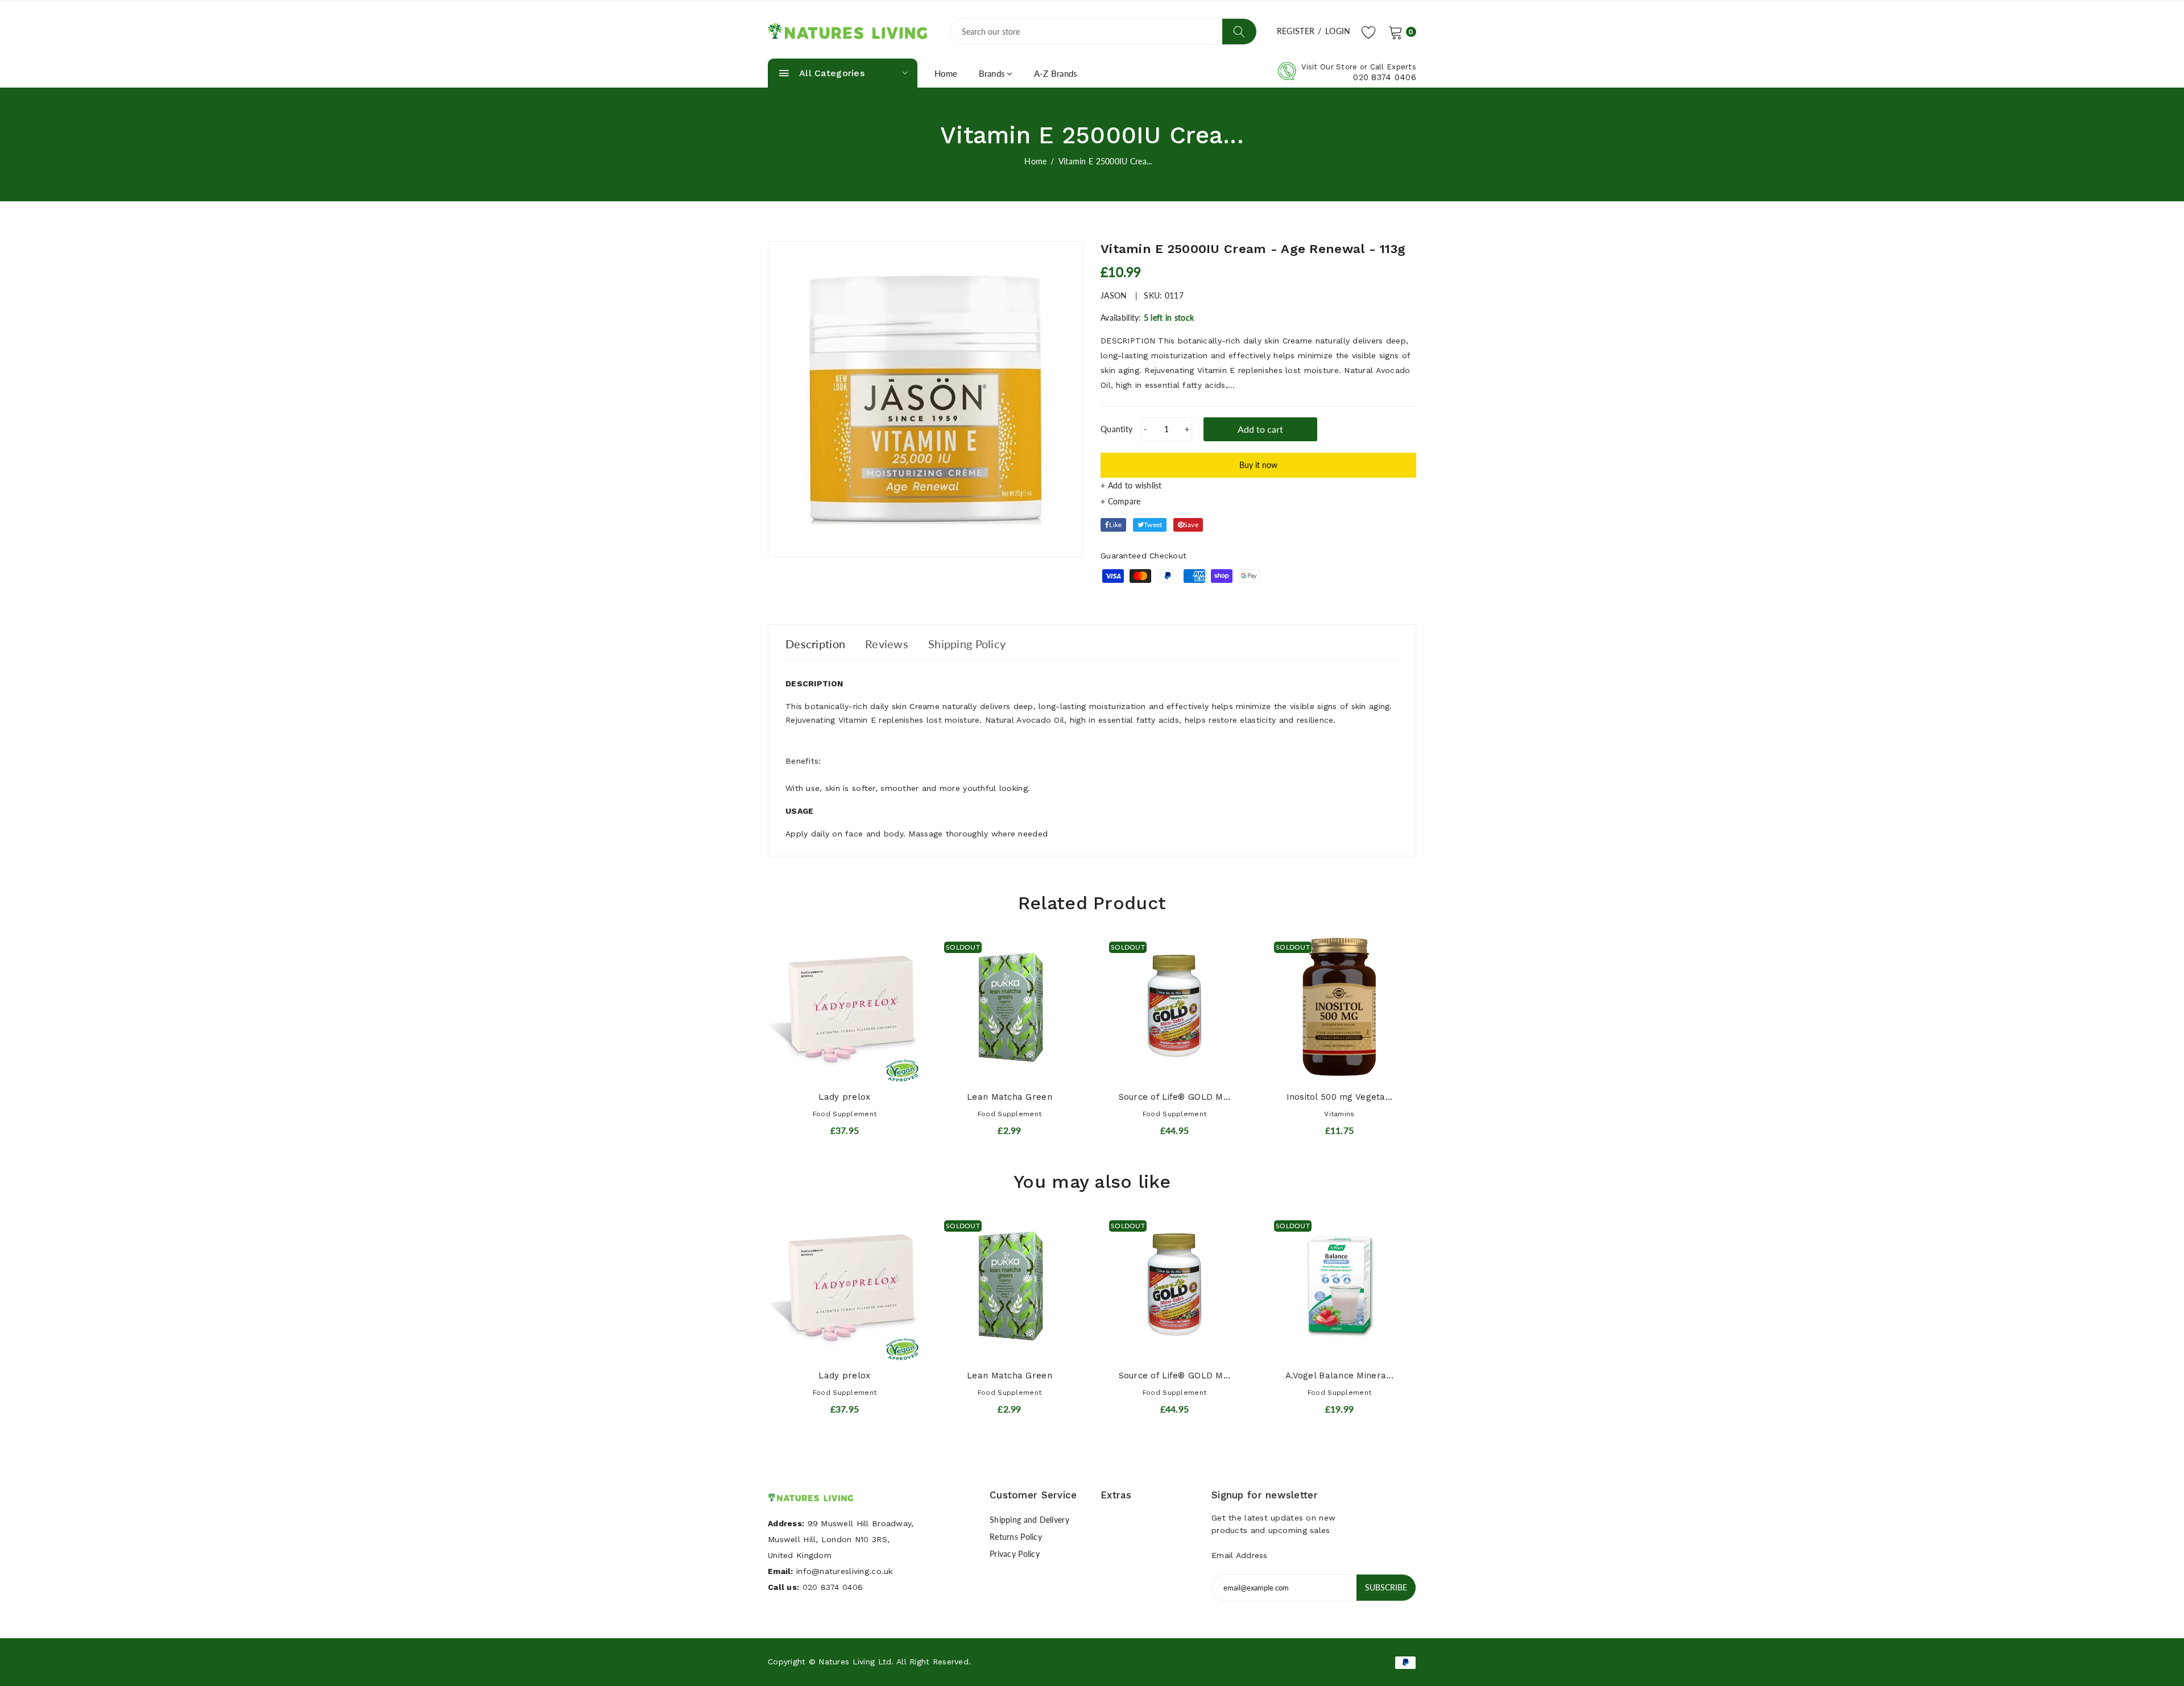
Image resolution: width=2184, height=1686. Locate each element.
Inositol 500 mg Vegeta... (1340, 1097)
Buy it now (1258, 465)
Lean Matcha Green (1010, 1097)
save (1191, 525)
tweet (1153, 525)
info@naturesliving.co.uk (845, 1571)
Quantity (1116, 429)
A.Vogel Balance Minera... (1339, 1376)
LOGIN (1338, 31)
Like (1115, 525)
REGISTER (1296, 31)
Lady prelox (844, 1097)
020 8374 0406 (1385, 77)
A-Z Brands (1056, 73)
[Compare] (1258, 502)
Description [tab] (815, 644)
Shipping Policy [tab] (967, 644)
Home (946, 73)
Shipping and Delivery (1029, 1520)
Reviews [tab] (887, 644)
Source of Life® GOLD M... (1175, 1097)
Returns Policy (1016, 1537)
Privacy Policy (1015, 1554)
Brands (992, 73)
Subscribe (1386, 1587)
